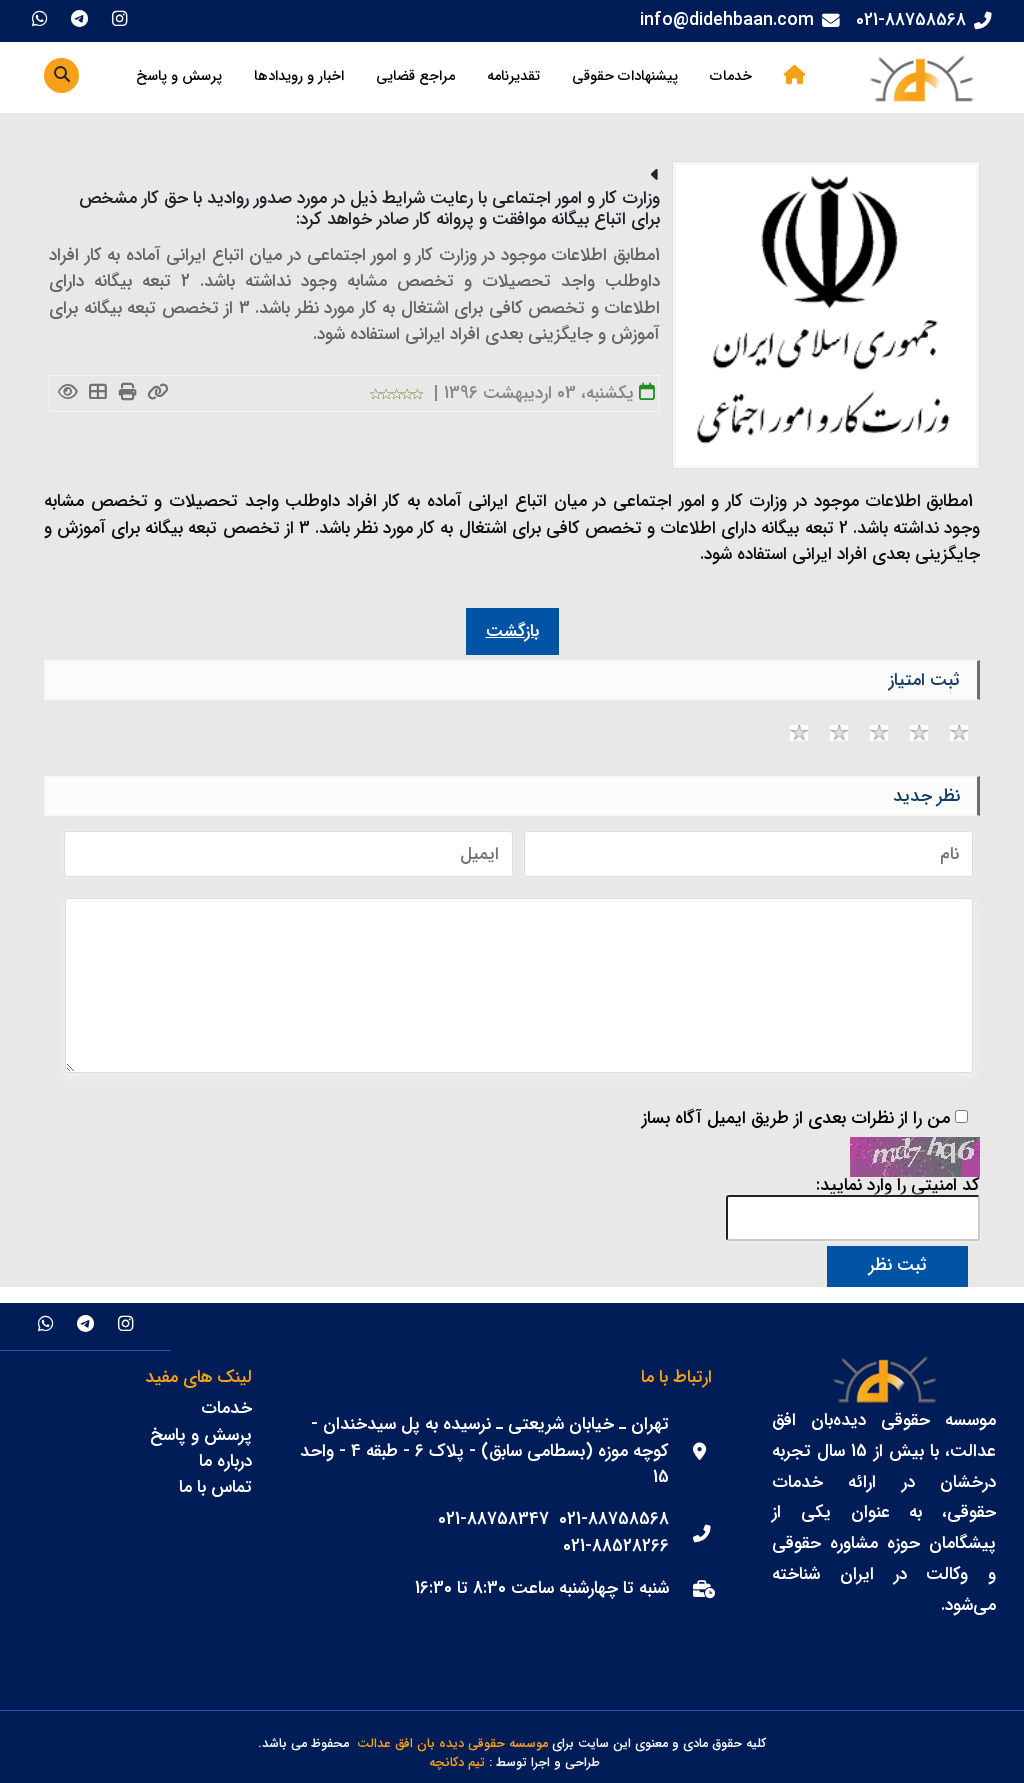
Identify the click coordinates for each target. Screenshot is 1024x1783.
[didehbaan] (921, 77)
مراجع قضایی (415, 76)
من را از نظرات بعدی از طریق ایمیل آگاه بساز (796, 1119)
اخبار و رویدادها (299, 76)
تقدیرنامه (513, 76)
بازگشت (512, 631)
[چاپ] (127, 393)
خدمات (731, 76)
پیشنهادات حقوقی (625, 76)
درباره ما (225, 1461)
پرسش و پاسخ (179, 76)
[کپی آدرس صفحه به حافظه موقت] (157, 393)
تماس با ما (215, 1487)
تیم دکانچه (457, 1763)
